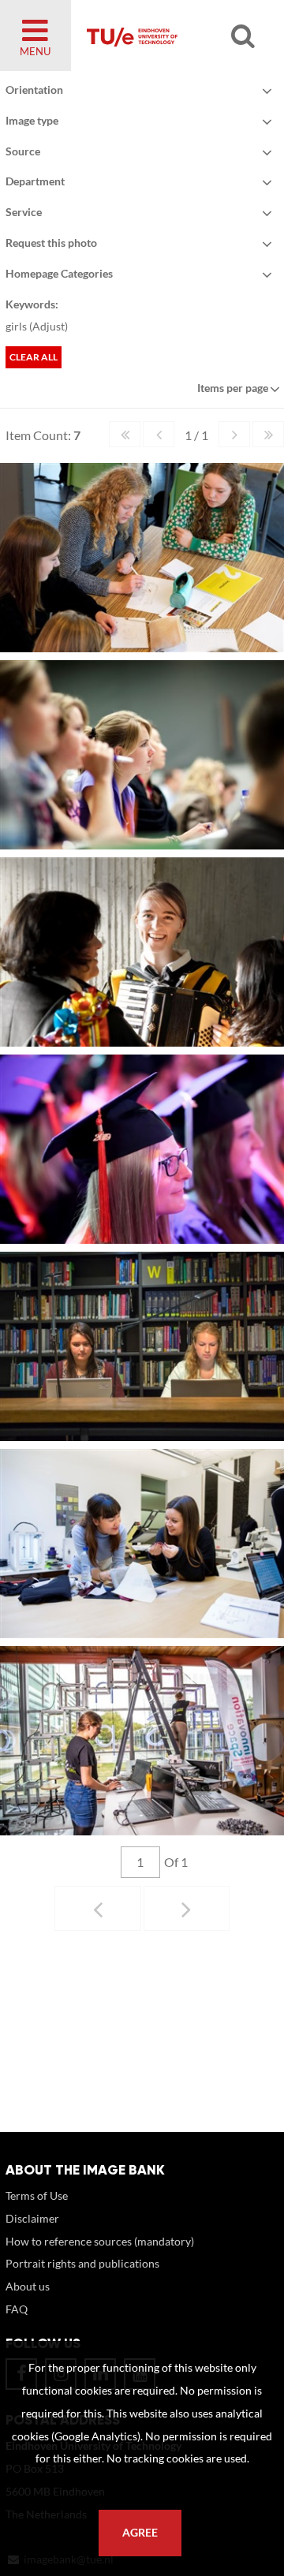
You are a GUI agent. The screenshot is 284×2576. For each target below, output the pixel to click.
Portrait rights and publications (82, 2263)
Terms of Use (37, 2195)
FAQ (17, 2309)
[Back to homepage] (170, 35)
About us (28, 2286)
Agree (140, 2533)
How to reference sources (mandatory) (100, 2241)
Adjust (49, 326)
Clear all (34, 357)
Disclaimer (32, 2218)
